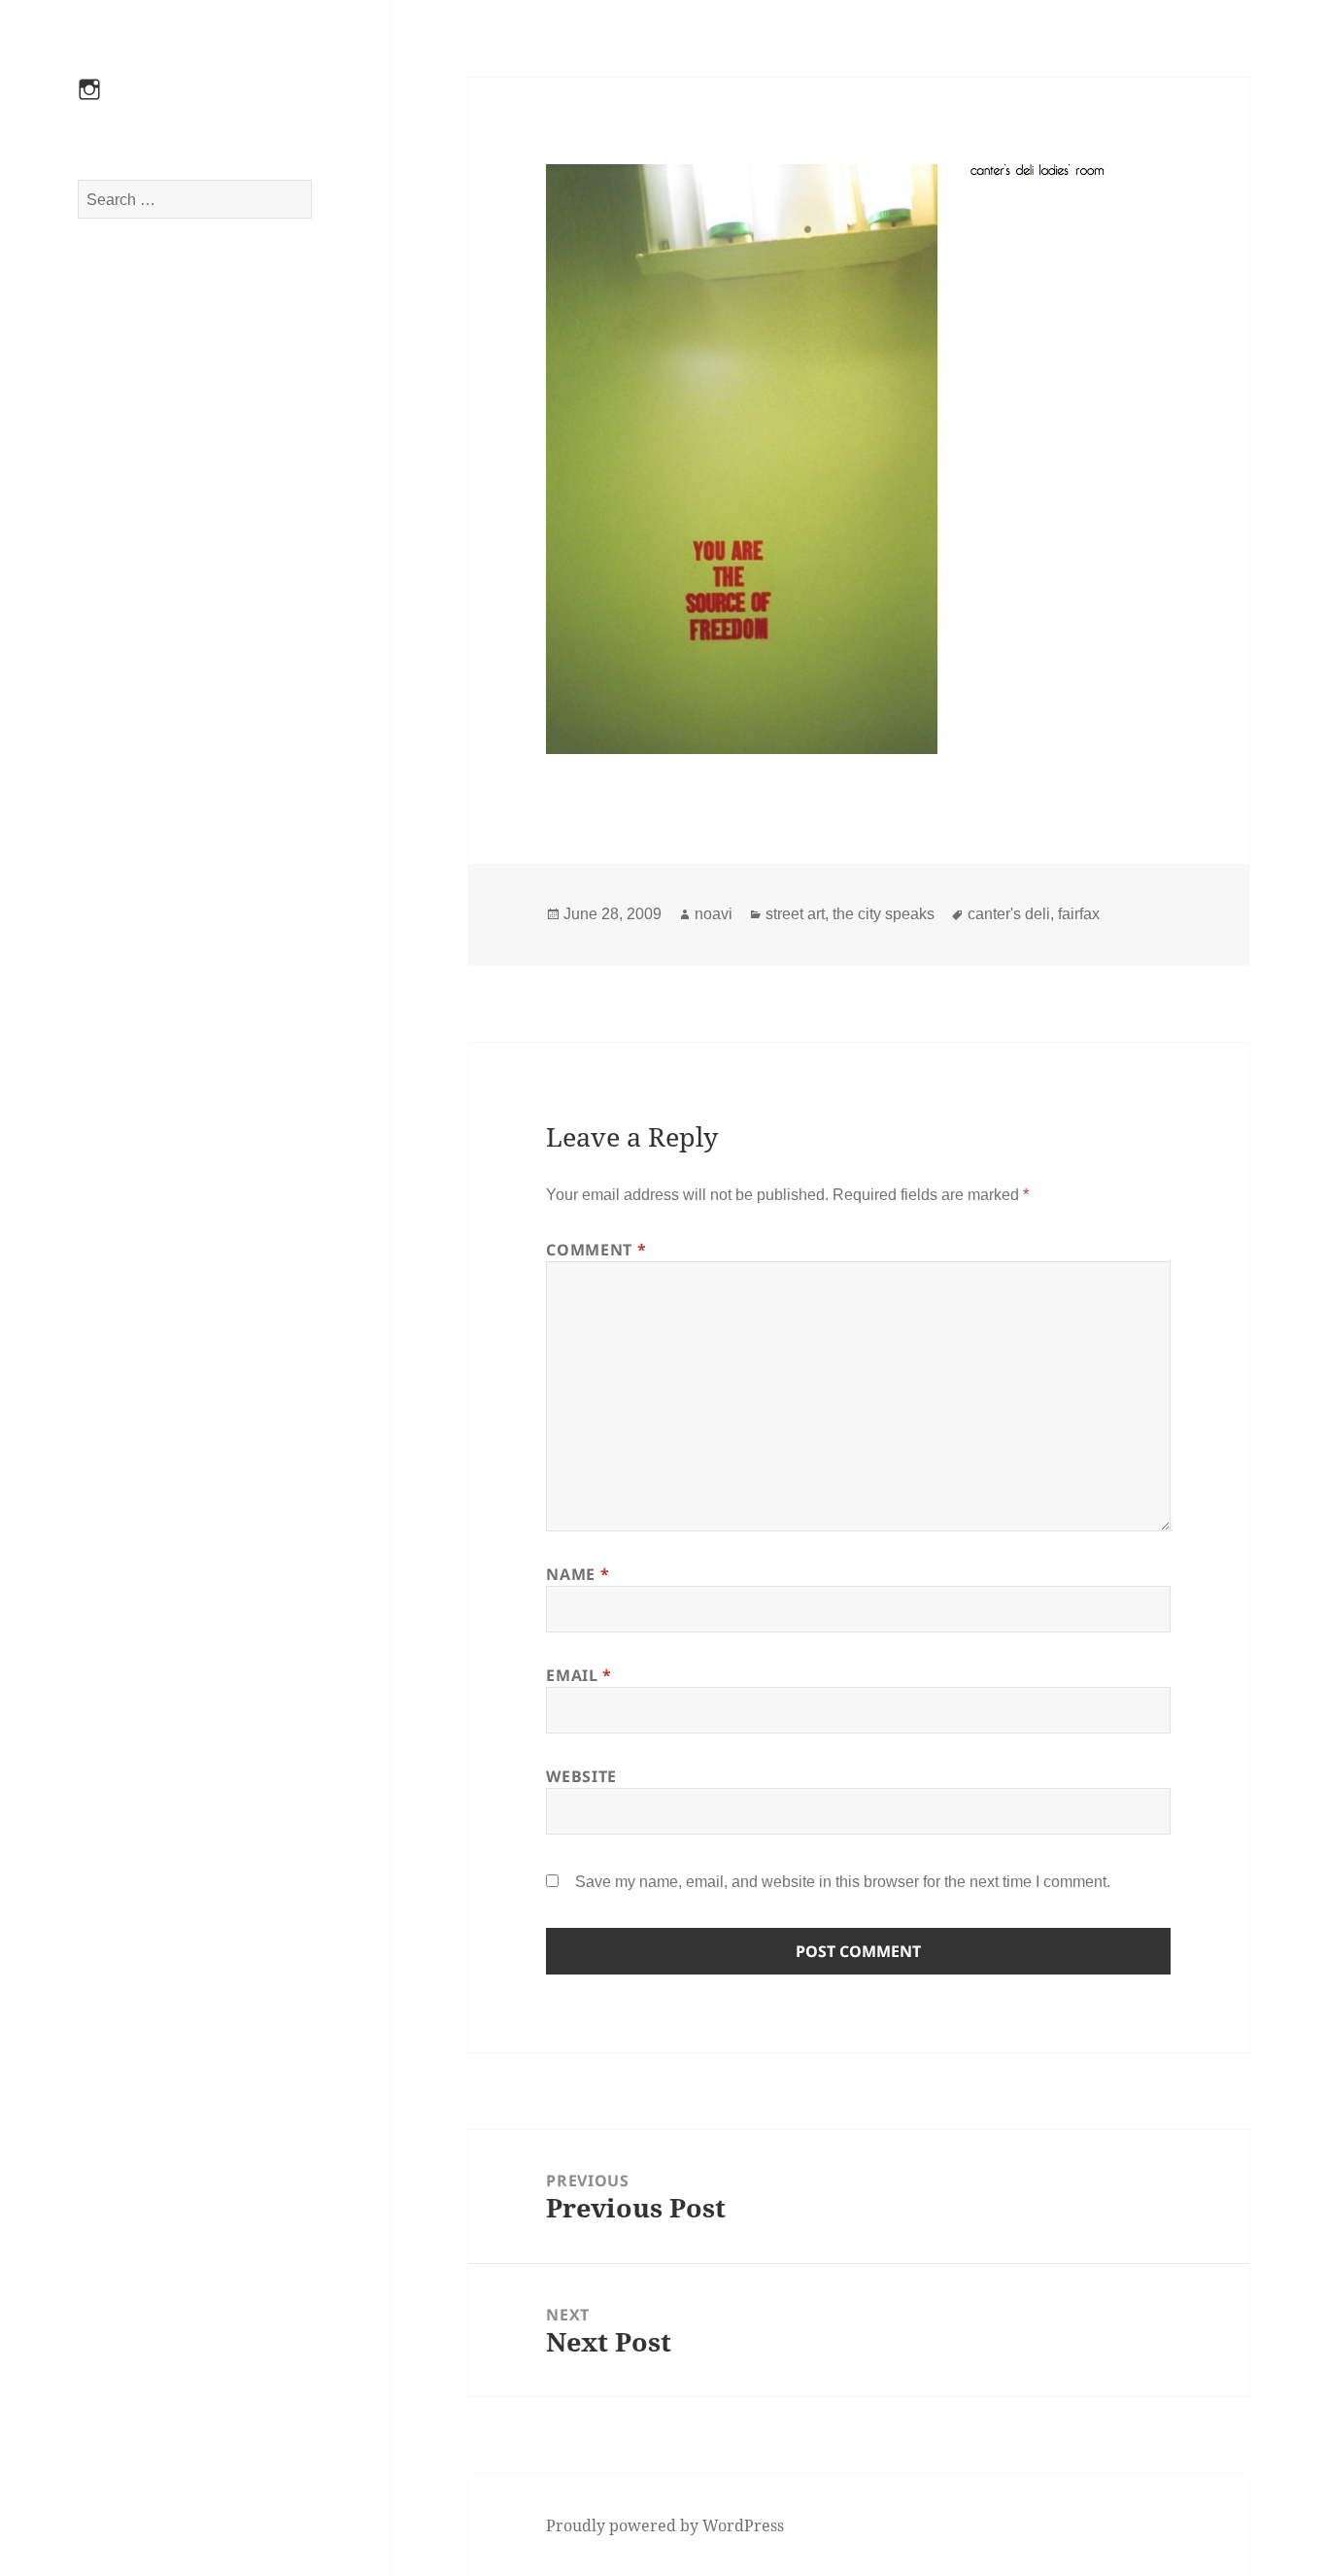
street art (795, 914)
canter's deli (1009, 914)
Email (578, 1675)
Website (581, 1776)
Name (578, 1574)
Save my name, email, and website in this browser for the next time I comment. (843, 1882)
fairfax (1079, 914)
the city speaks (884, 914)
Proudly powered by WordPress (665, 2525)
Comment (596, 1250)
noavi (714, 914)
